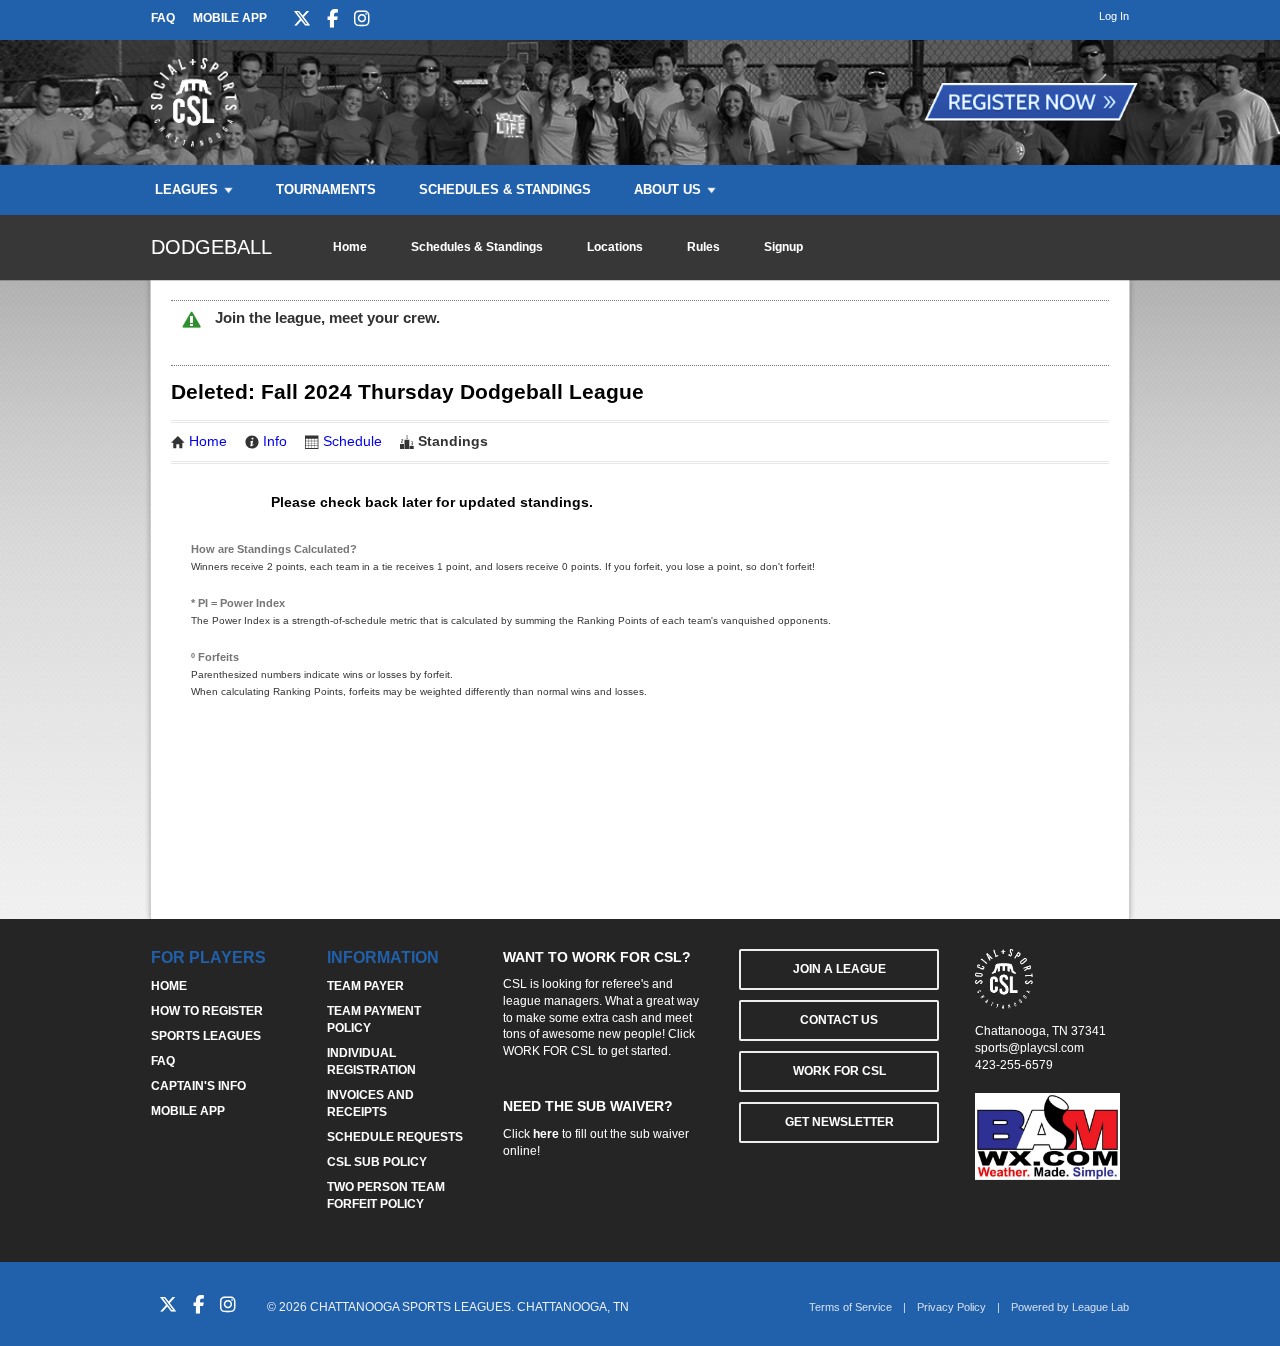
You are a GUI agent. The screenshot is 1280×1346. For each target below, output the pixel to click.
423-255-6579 (1014, 1065)
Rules (703, 247)
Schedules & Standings (505, 189)
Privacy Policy (951, 1307)
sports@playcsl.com (1029, 1048)
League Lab (1100, 1307)
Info (275, 441)
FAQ (163, 18)
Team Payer (365, 986)
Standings (453, 441)
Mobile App (230, 18)
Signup (783, 247)
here (546, 1134)
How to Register (207, 1011)
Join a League (839, 969)
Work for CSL (839, 1071)
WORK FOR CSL (549, 1051)
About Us (667, 189)
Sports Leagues (206, 1036)
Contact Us (839, 1020)
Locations (615, 247)
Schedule (352, 441)
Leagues (186, 189)
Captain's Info (198, 1086)
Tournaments (326, 189)
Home (350, 247)
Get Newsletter (839, 1122)
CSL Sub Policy (377, 1162)
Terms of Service (850, 1307)
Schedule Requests (395, 1137)
